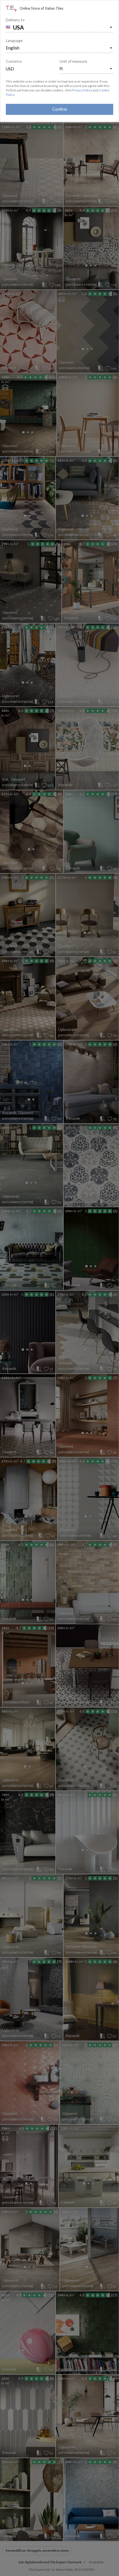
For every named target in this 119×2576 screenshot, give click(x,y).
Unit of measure (73, 61)
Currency (14, 61)
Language (14, 40)
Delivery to (15, 20)
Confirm (60, 109)
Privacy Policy (82, 90)
